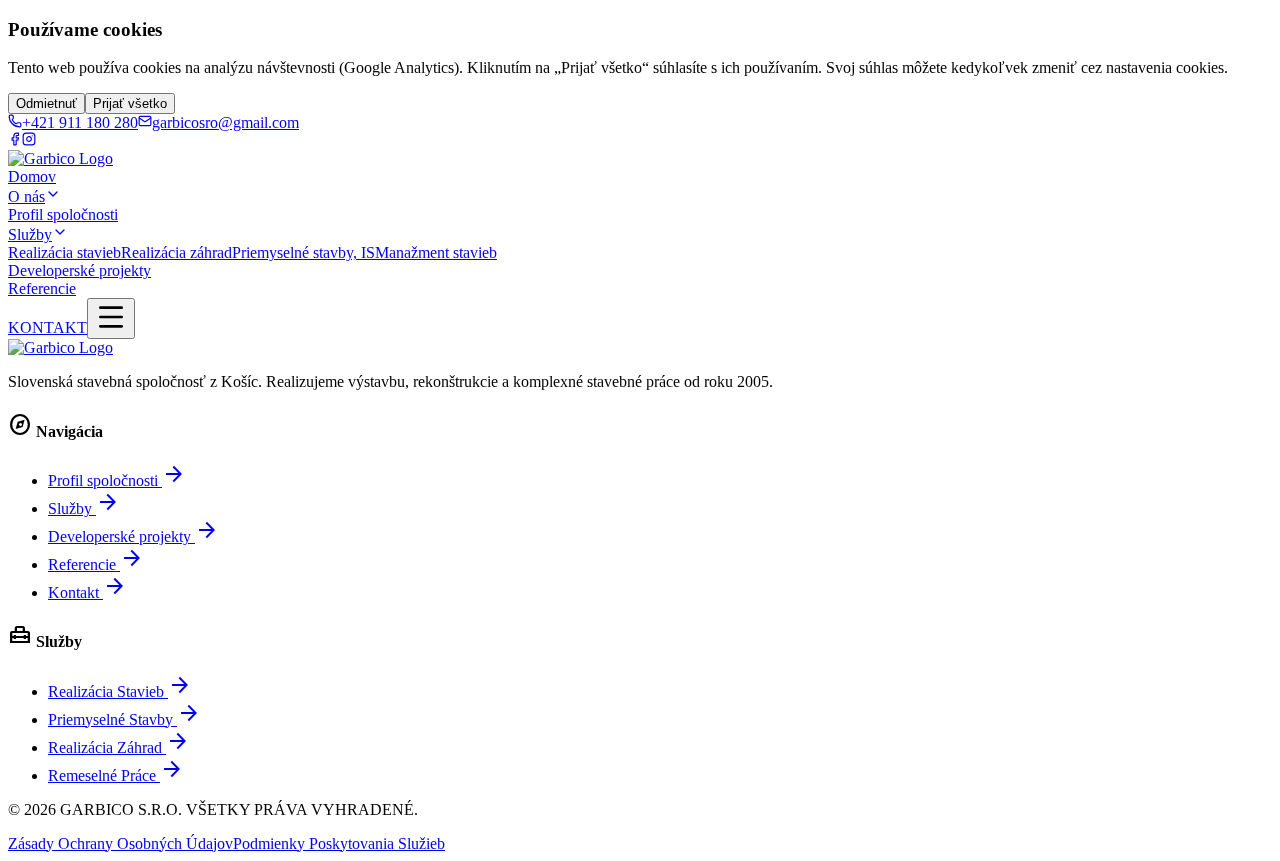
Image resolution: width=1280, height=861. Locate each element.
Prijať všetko (130, 103)
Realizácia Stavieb (120, 691)
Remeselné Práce (116, 775)
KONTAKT (47, 327)
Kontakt (87, 592)
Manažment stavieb (436, 252)
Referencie (42, 288)
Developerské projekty (79, 270)
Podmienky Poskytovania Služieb (339, 843)
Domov (32, 176)
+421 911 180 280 (80, 122)
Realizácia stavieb (64, 252)
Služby (30, 234)
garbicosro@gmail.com (225, 122)
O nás (26, 196)
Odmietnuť (46, 103)
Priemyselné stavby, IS (303, 252)
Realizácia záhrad (176, 252)
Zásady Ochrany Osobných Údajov (120, 843)
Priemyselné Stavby (124, 719)
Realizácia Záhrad (119, 747)
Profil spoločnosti (63, 214)
